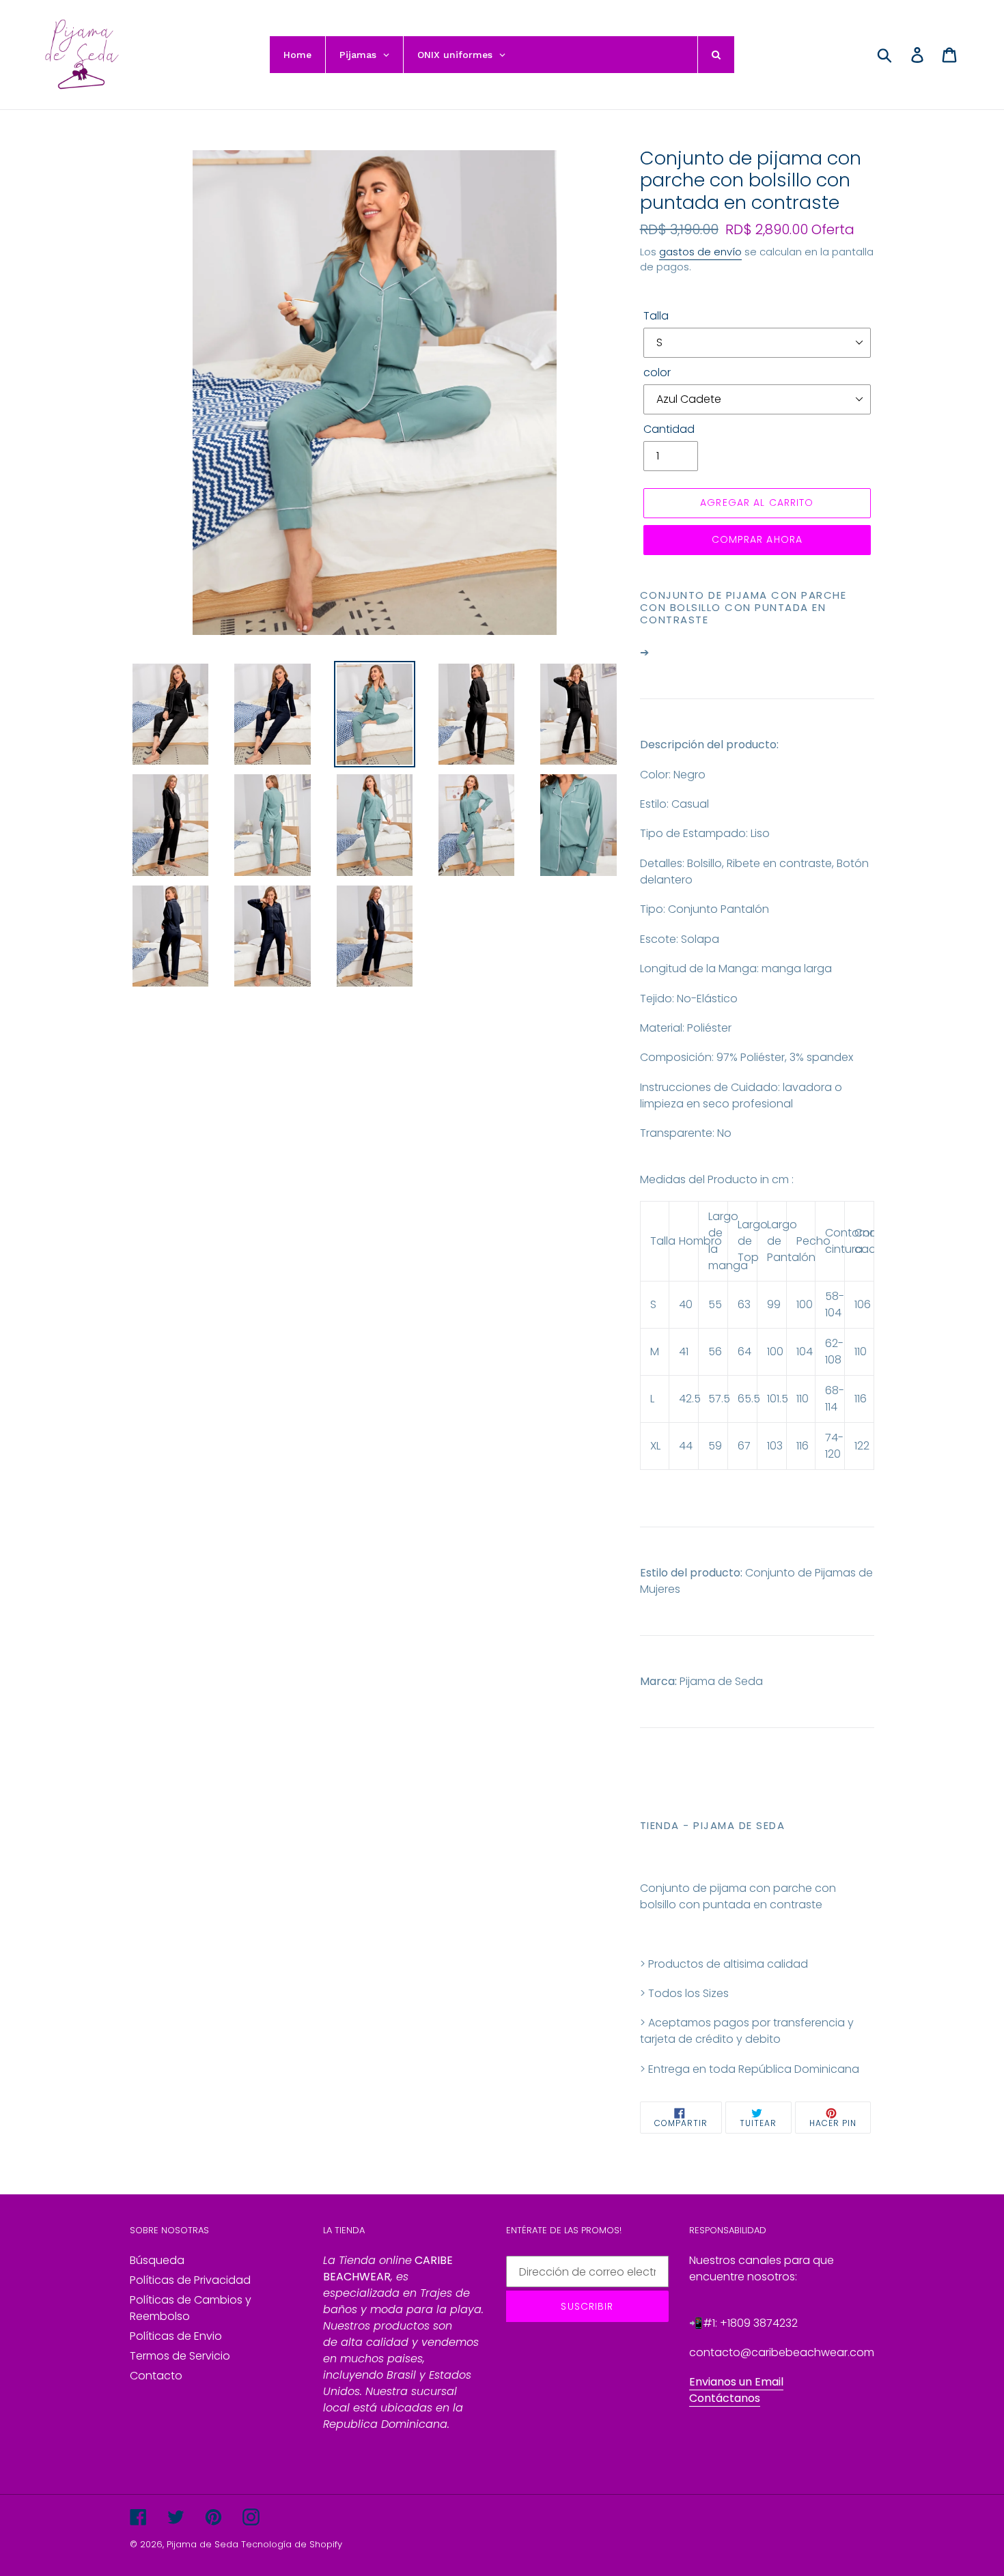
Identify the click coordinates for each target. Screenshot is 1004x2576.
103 (775, 1446)
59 (715, 1446)
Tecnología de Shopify (292, 2544)
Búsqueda (157, 2260)
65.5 (747, 1399)
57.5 (718, 1399)
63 (744, 1304)
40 (686, 1304)
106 (863, 1304)
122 (862, 1446)
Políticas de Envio (176, 2336)
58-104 (835, 1304)
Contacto (156, 2376)
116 (861, 1399)
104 (805, 1351)
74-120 (834, 1446)
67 (744, 1446)
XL (655, 1446)
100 (805, 1304)
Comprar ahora (757, 539)
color (657, 372)
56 (715, 1351)
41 (684, 1351)
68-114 (835, 1399)
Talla (656, 316)
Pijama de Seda (203, 2544)
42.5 (688, 1399)
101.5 (777, 1399)
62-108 (834, 1351)
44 (686, 1446)
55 (715, 1304)
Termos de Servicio (180, 2356)
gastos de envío (700, 252)
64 (744, 1351)
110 (861, 1351)
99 (774, 1304)
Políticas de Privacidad (190, 2280)
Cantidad (669, 429)
